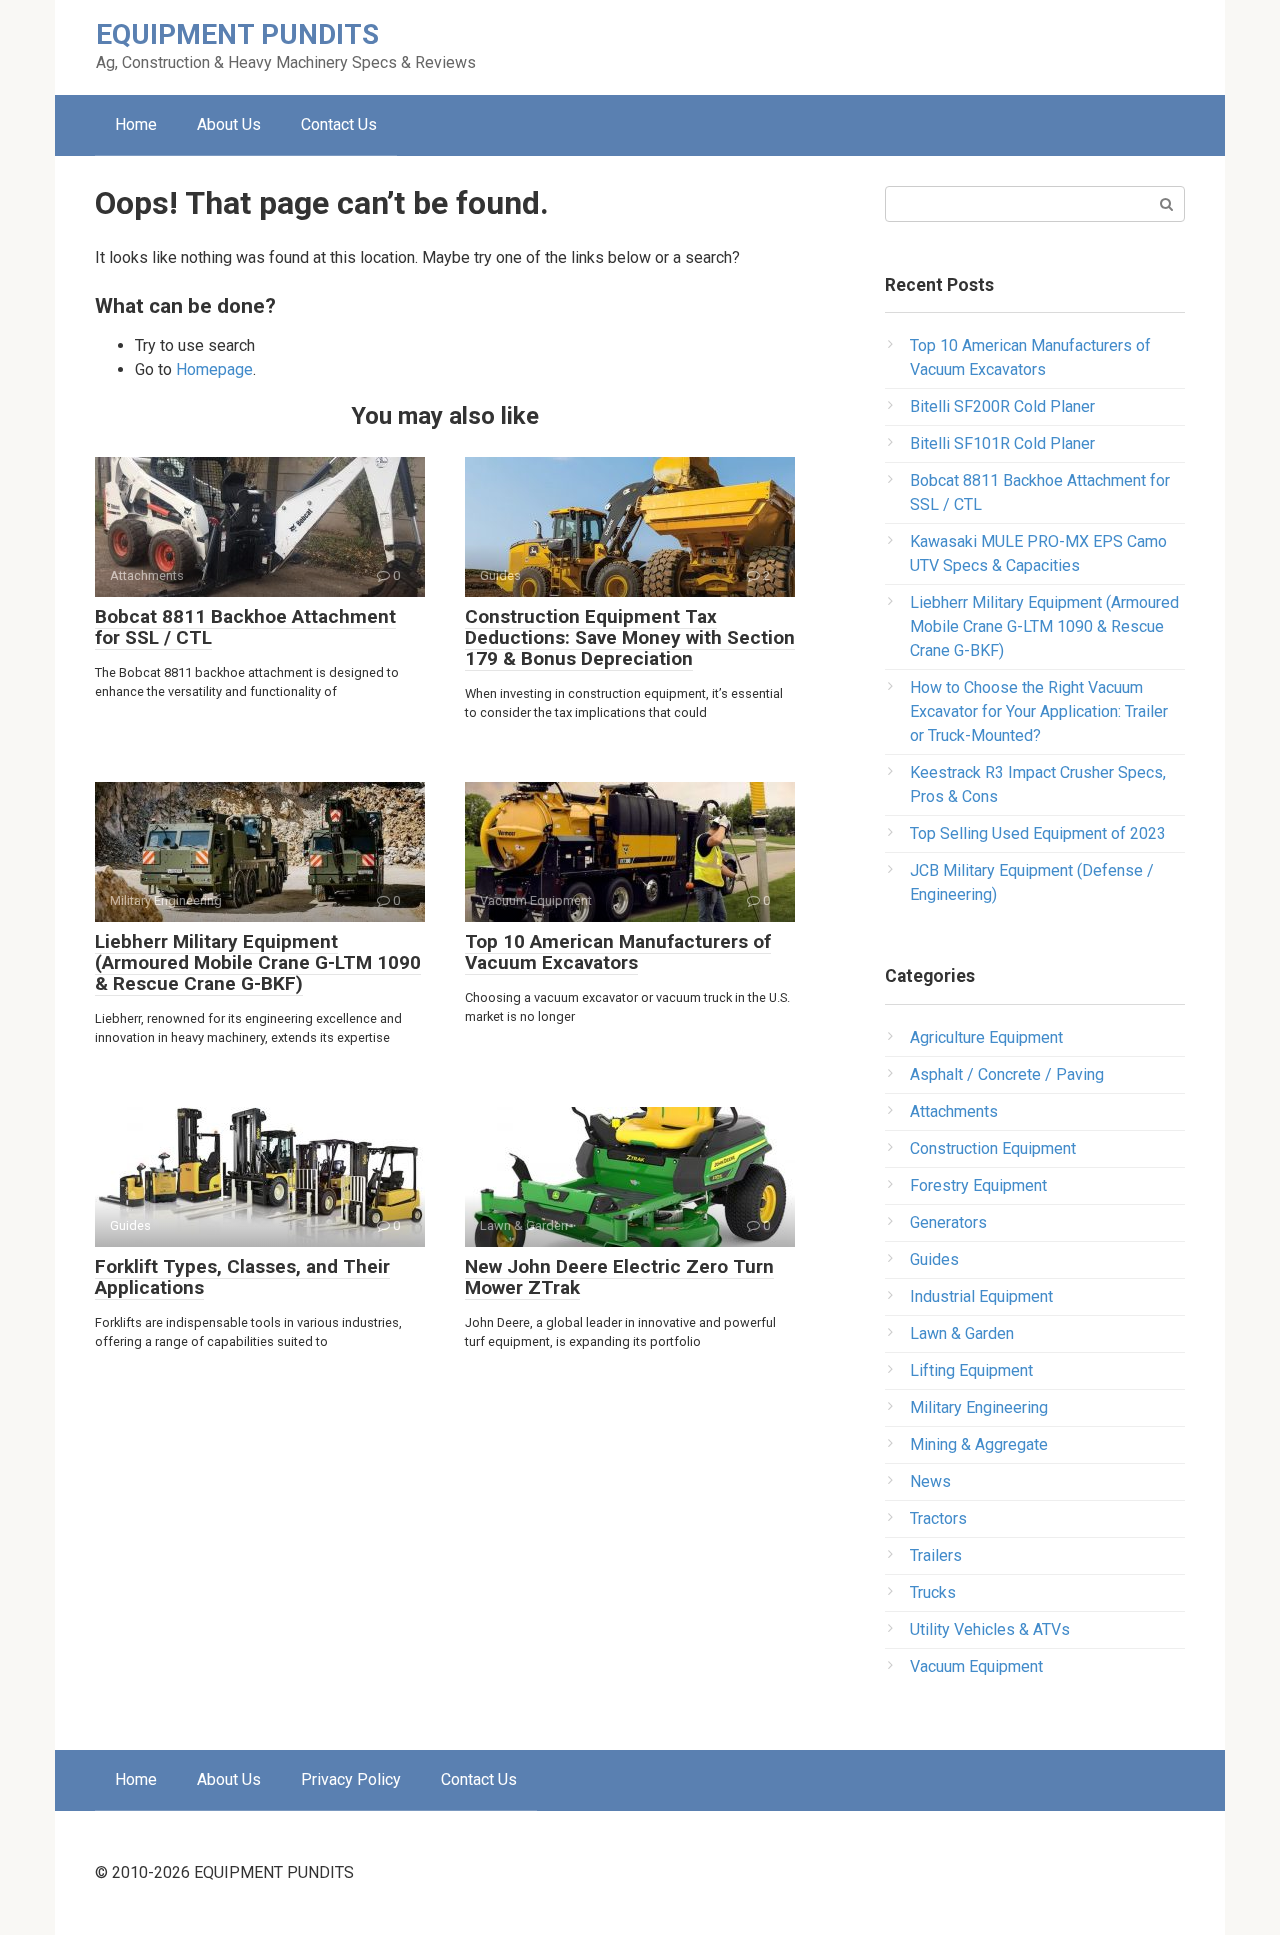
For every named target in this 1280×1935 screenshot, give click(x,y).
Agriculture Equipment (986, 1037)
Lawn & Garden (962, 1333)
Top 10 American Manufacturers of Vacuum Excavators (618, 952)
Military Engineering (979, 1407)
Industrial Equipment (981, 1296)
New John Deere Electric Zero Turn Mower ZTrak (619, 1277)
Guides (934, 1259)
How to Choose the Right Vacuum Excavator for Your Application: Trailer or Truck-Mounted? (1039, 711)
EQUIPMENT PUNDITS (237, 34)
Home (136, 124)
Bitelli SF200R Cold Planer (1002, 406)
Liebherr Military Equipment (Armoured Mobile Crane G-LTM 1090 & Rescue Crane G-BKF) (258, 962)
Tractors (938, 1518)
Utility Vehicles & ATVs (990, 1629)
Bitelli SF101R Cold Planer (1002, 443)
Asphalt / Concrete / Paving (1007, 1074)
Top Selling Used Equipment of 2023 (1038, 833)
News (930, 1481)
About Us (229, 124)
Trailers (936, 1555)
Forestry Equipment (978, 1185)
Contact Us (339, 124)
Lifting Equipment (971, 1370)
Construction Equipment (993, 1148)
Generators (948, 1222)
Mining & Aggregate (979, 1444)
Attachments (954, 1111)
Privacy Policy (351, 1779)
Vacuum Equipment (976, 1666)
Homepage (214, 369)
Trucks (933, 1592)
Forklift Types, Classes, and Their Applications (242, 1277)
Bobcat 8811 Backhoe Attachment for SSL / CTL (245, 627)
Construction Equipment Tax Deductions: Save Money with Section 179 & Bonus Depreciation (630, 637)
